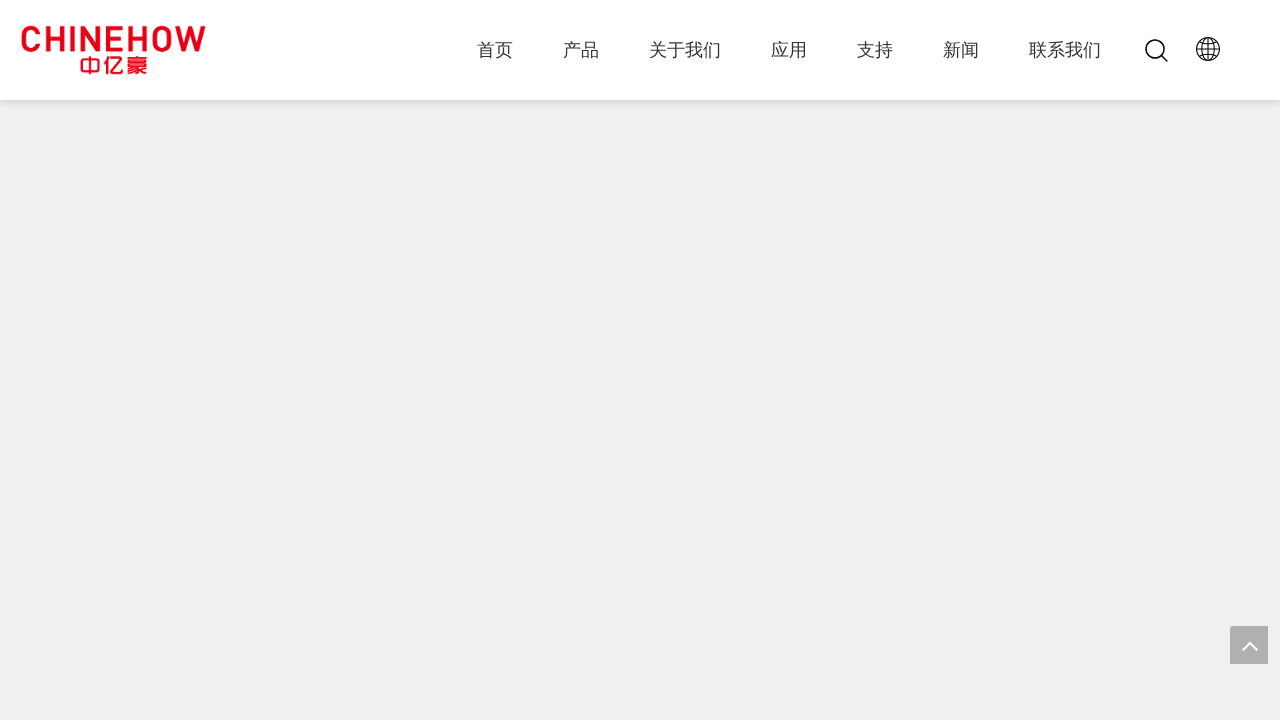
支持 (875, 50)
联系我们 (1065, 50)
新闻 (961, 50)
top (1249, 645)
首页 (495, 50)
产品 (581, 50)
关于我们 (685, 50)
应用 (789, 50)
